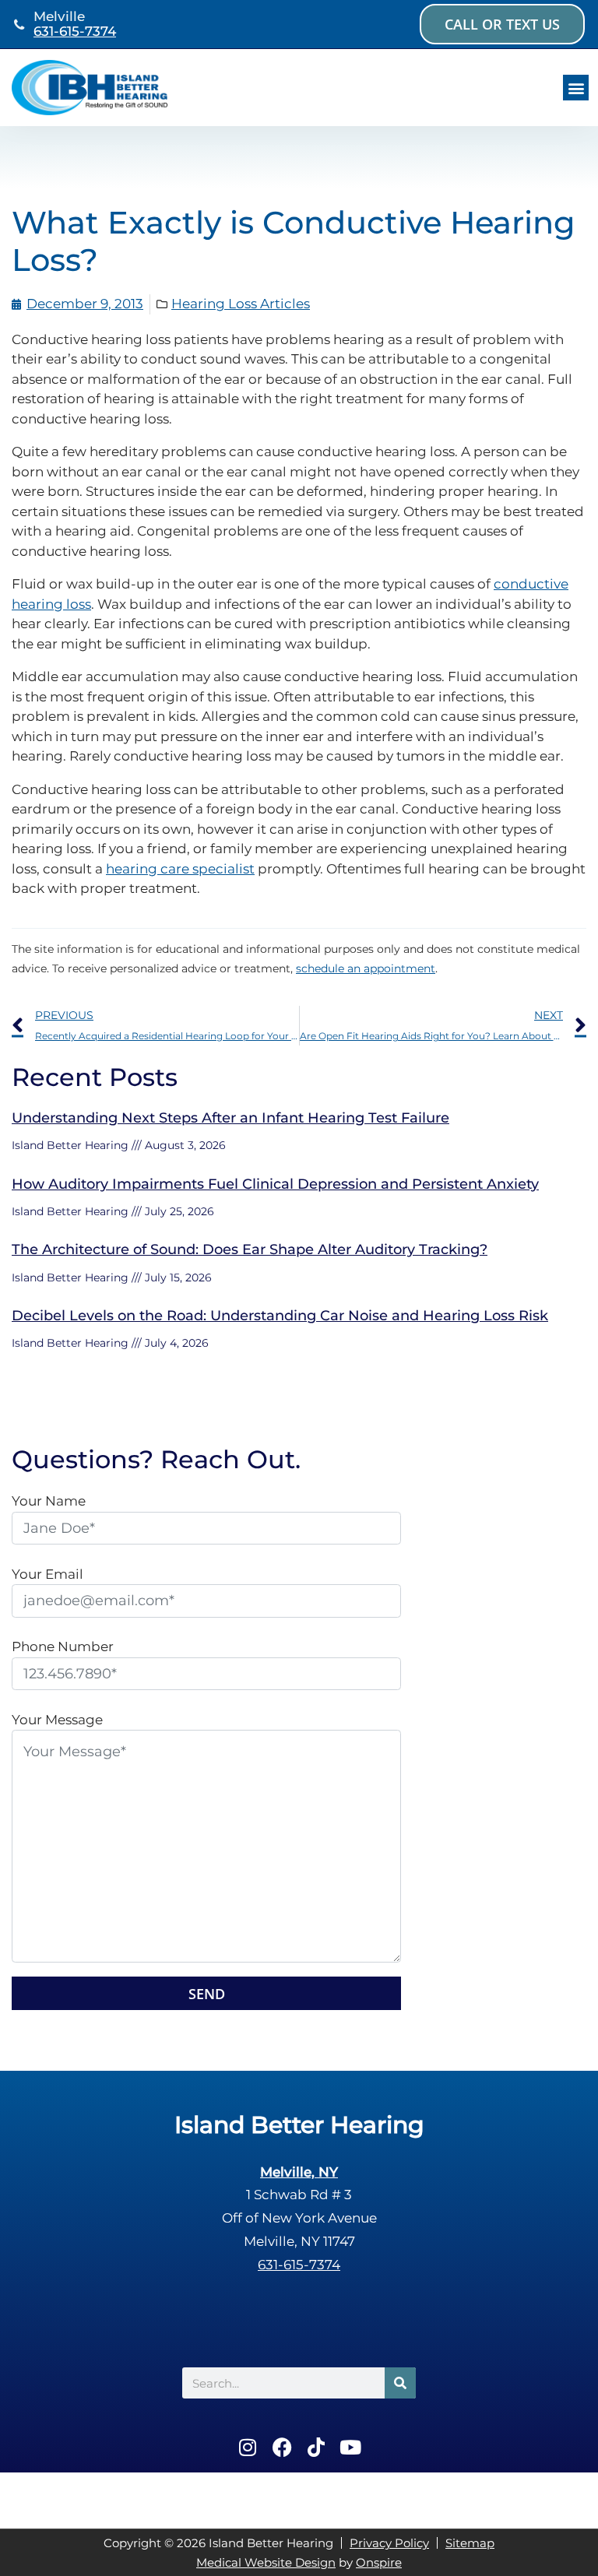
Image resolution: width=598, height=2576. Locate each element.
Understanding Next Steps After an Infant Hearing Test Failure (230, 1118)
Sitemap (470, 2543)
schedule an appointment (366, 968)
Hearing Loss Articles (241, 304)
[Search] (400, 2383)
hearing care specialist (180, 869)
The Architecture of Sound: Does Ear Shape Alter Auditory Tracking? (250, 1249)
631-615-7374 (75, 31)
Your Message (57, 1720)
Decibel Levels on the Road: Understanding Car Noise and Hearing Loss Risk (280, 1316)
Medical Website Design (266, 2562)
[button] (576, 88)
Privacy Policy (389, 2543)
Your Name (49, 1501)
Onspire (379, 2562)
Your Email (47, 1574)
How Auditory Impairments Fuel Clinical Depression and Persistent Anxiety (275, 1184)
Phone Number (63, 1646)
